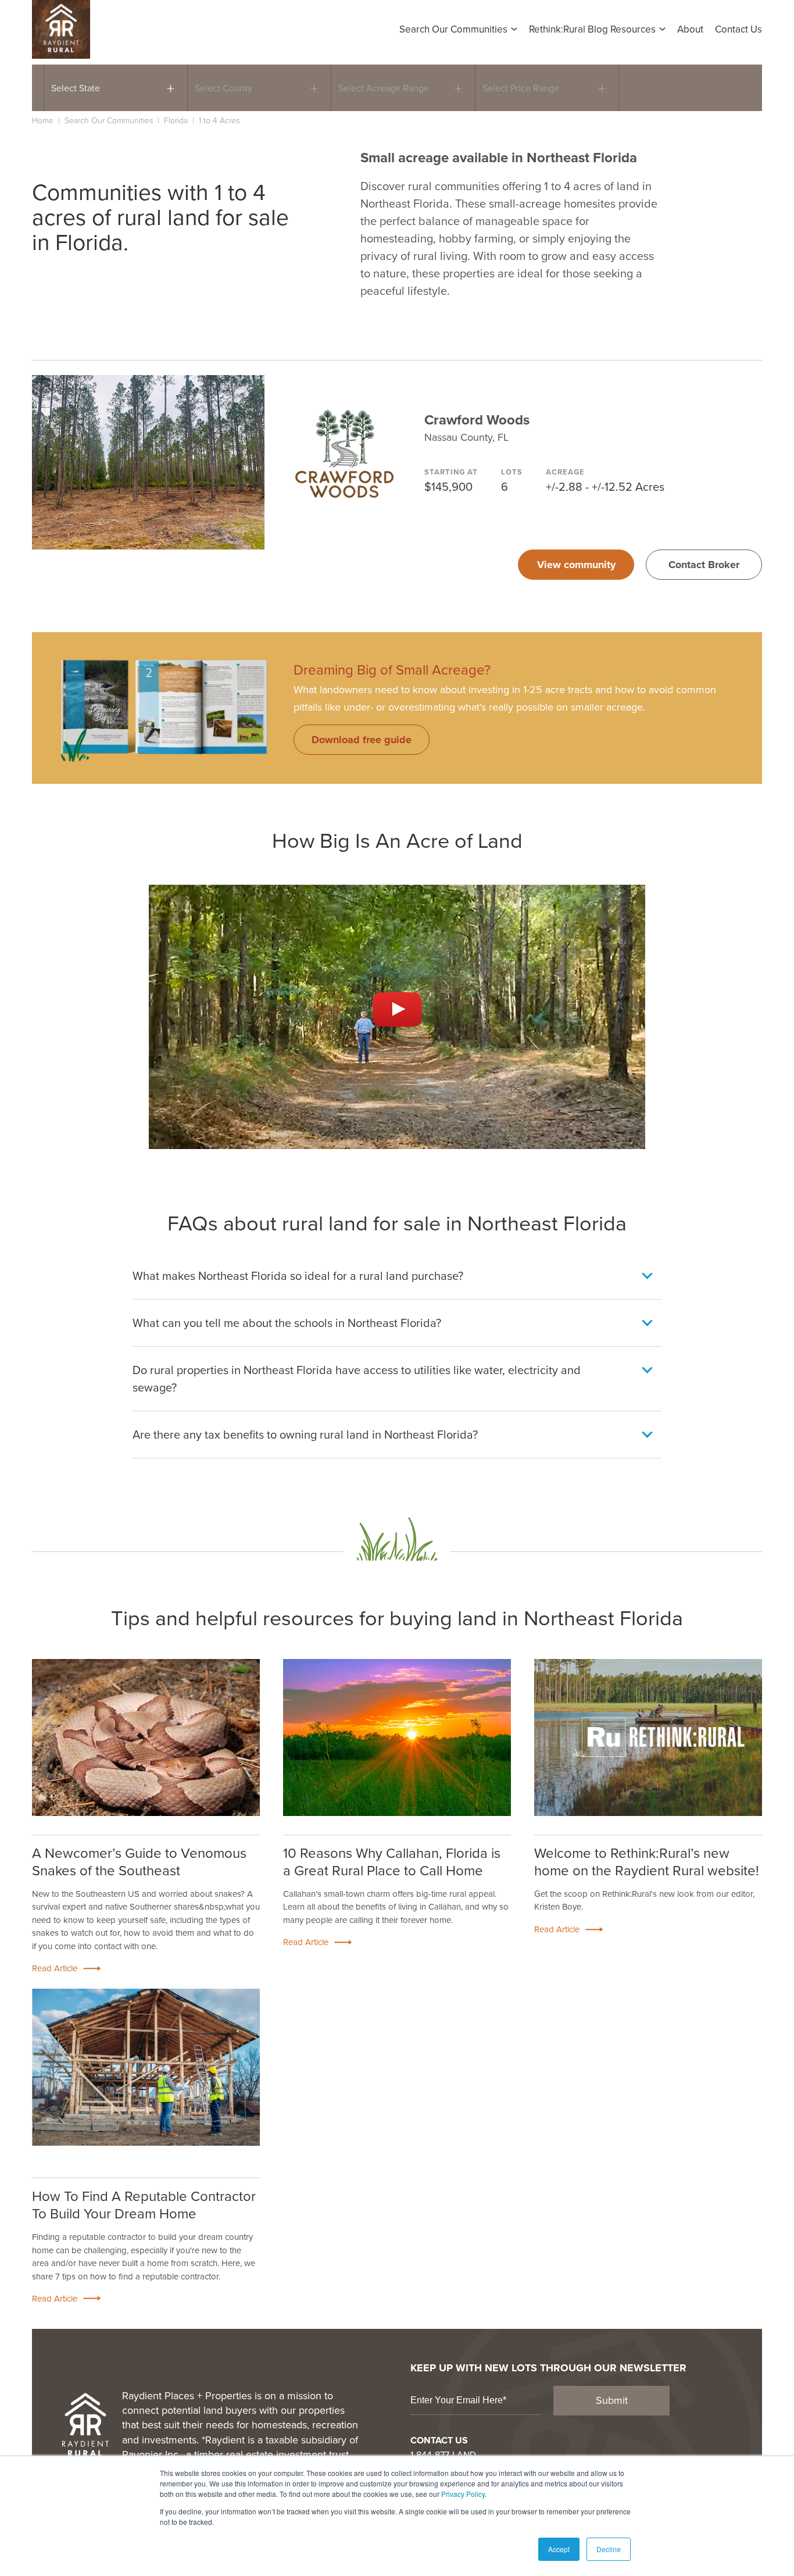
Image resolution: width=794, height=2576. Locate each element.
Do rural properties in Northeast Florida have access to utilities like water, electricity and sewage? (357, 1378)
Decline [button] (609, 2549)
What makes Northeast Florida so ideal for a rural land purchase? (298, 1275)
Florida (176, 120)
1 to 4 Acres (219, 120)
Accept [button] (559, 2549)
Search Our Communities (109, 120)
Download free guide (362, 740)
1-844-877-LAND (443, 2454)
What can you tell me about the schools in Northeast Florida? (287, 1323)
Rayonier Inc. (151, 2454)
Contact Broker (704, 565)
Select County (223, 88)
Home (43, 120)
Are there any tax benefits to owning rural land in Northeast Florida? (305, 1434)
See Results (675, 88)
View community (576, 565)
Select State (76, 88)
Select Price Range (521, 88)
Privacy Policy (463, 2494)
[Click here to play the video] (397, 1009)
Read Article (55, 1969)
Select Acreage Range (384, 88)
